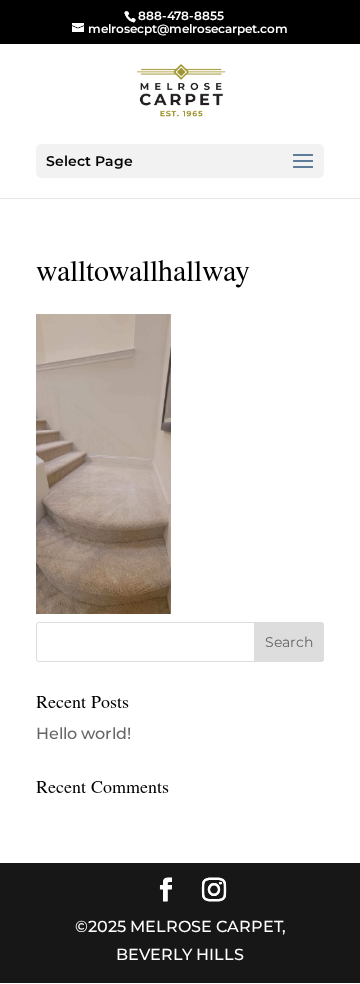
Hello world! (83, 733)
